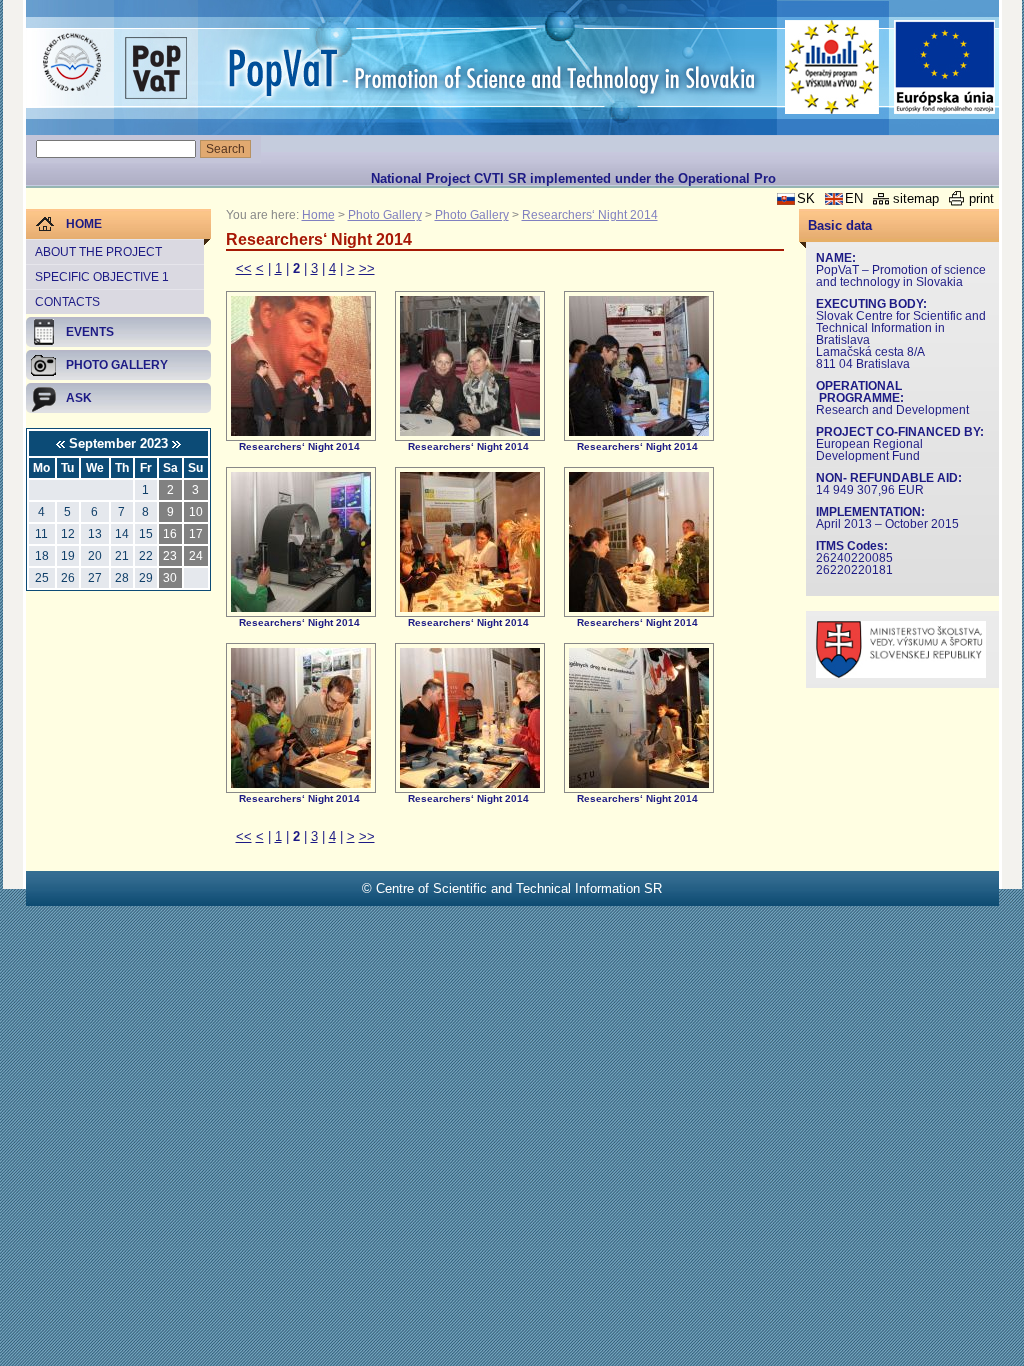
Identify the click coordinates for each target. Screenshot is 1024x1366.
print (981, 198)
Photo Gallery (385, 215)
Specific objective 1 (102, 277)
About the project (98, 252)
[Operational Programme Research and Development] (832, 67)
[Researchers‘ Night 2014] (301, 431)
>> (367, 268)
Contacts (67, 302)
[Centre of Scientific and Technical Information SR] (72, 63)
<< (244, 268)
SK (806, 198)
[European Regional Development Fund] (945, 67)
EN (854, 198)
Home (318, 215)
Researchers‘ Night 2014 (590, 215)
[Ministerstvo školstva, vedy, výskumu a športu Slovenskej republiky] (901, 673)
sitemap (916, 198)
